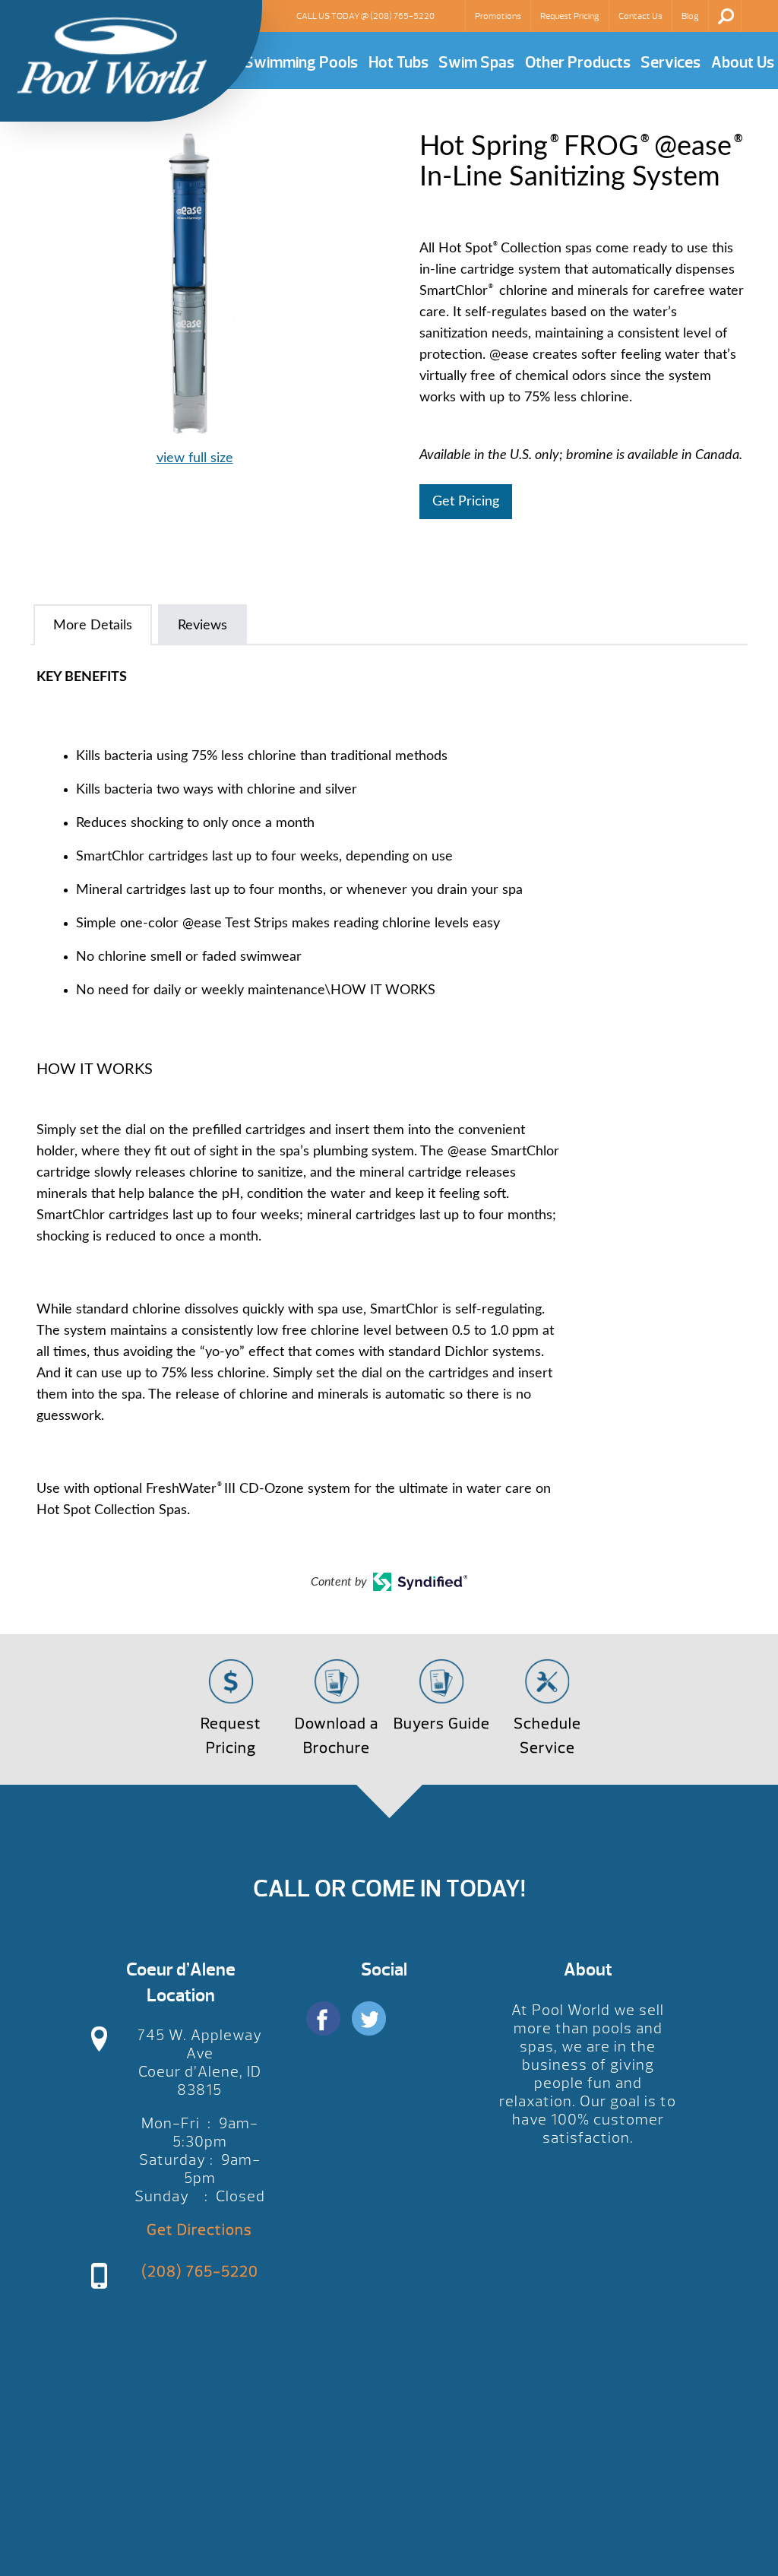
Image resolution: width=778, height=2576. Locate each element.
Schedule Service (547, 1736)
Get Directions (199, 2230)
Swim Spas (476, 63)
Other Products (578, 63)
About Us (743, 63)
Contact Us (640, 16)
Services (670, 63)
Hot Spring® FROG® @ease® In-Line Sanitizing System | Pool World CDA (112, 55)
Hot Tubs (398, 63)
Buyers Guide (442, 1724)
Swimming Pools (301, 63)
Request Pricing (570, 16)
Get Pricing (466, 502)
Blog (690, 16)
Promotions (498, 16)
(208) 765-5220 (402, 16)
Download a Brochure (337, 1736)
